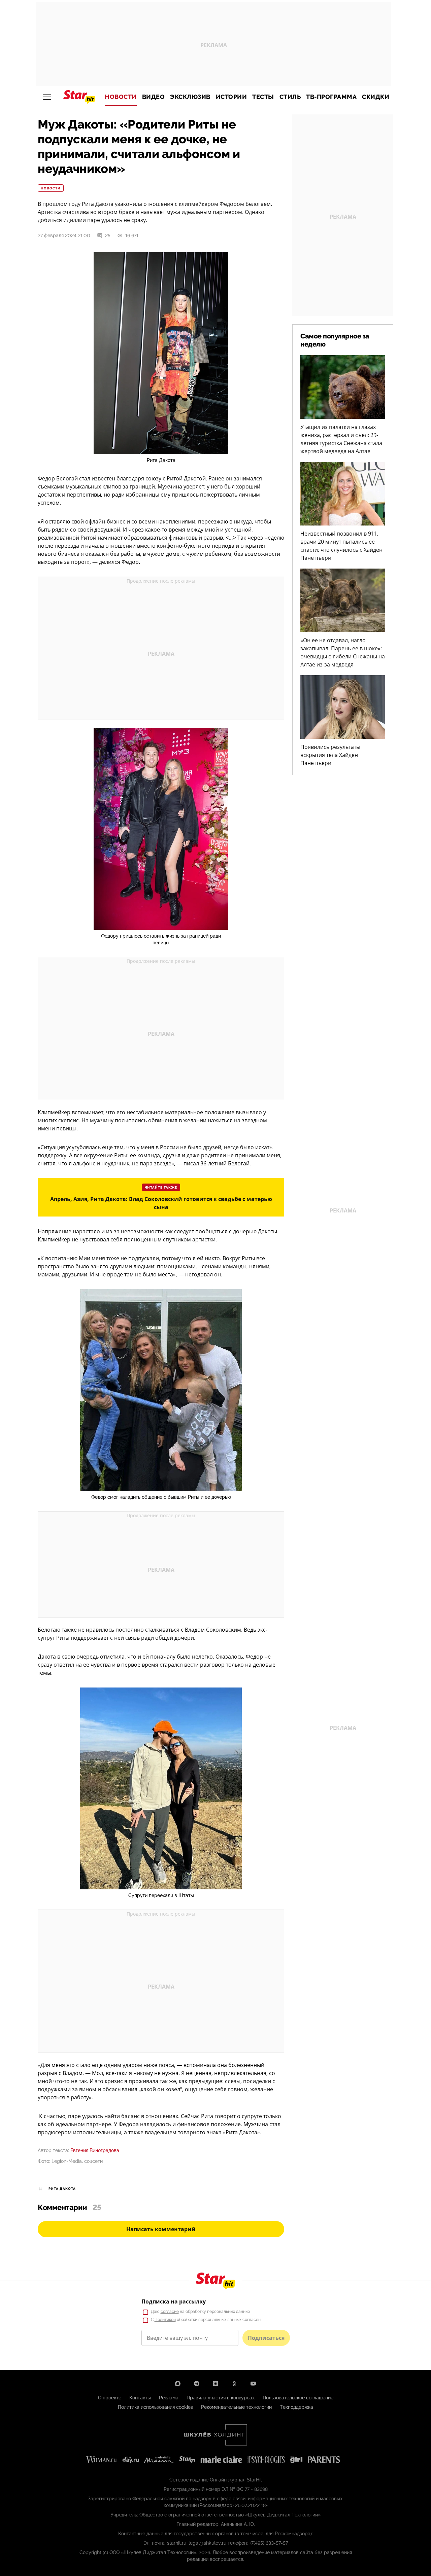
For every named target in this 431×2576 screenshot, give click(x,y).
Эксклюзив (190, 97)
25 (108, 235)
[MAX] (178, 2384)
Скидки (376, 97)
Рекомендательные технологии (236, 2407)
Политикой (165, 2320)
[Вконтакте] (215, 2384)
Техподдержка (296, 2407)
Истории (231, 97)
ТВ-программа (331, 97)
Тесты (263, 97)
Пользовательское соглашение (298, 2398)
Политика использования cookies (155, 2407)
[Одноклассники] (234, 2384)
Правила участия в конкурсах (221, 2398)
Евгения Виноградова (95, 2150)
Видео (154, 97)
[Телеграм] (197, 2384)
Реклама (169, 2398)
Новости (121, 97)
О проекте (110, 2398)
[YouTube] (253, 2384)
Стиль (290, 97)
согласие (170, 2312)
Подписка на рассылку (174, 2301)
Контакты (140, 2398)
